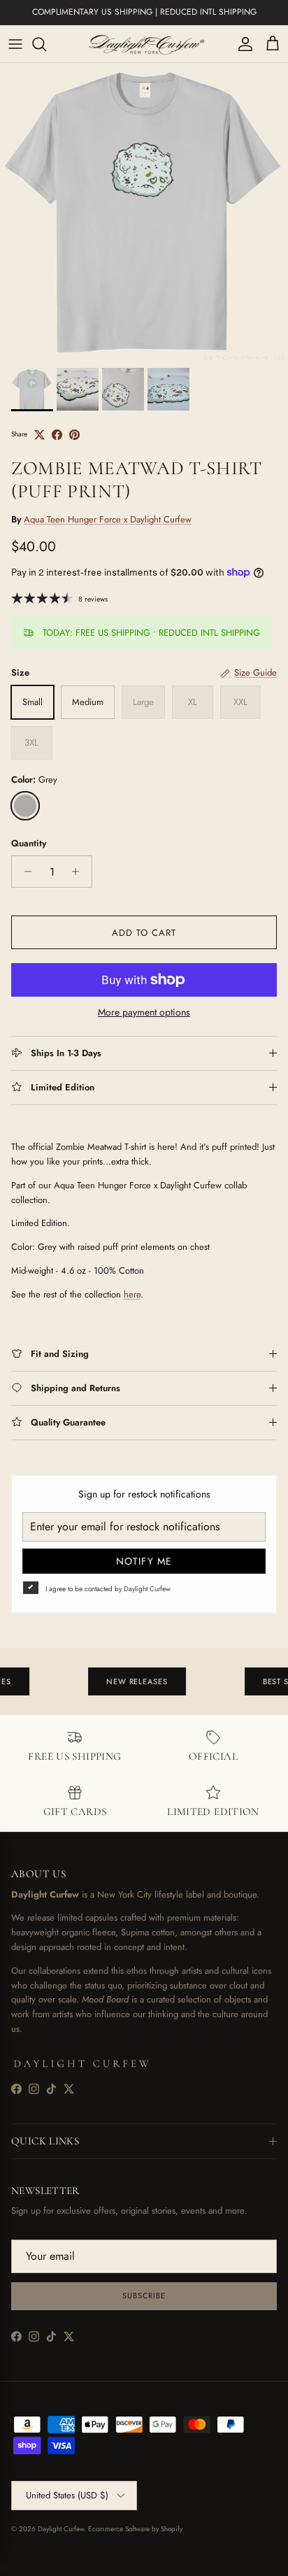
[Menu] (15, 44)
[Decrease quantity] (24, 871)
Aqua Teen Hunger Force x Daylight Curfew (108, 519)
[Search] (46, 44)
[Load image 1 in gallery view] (144, 212)
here (132, 1294)
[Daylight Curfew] (144, 44)
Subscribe (144, 2296)
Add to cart (144, 933)
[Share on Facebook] (57, 435)
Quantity (29, 844)
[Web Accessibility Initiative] (6, 2560)
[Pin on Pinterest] (74, 435)
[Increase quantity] (79, 871)
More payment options (144, 1012)
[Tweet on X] (39, 435)
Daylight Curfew (61, 2529)
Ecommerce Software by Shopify (135, 2529)
